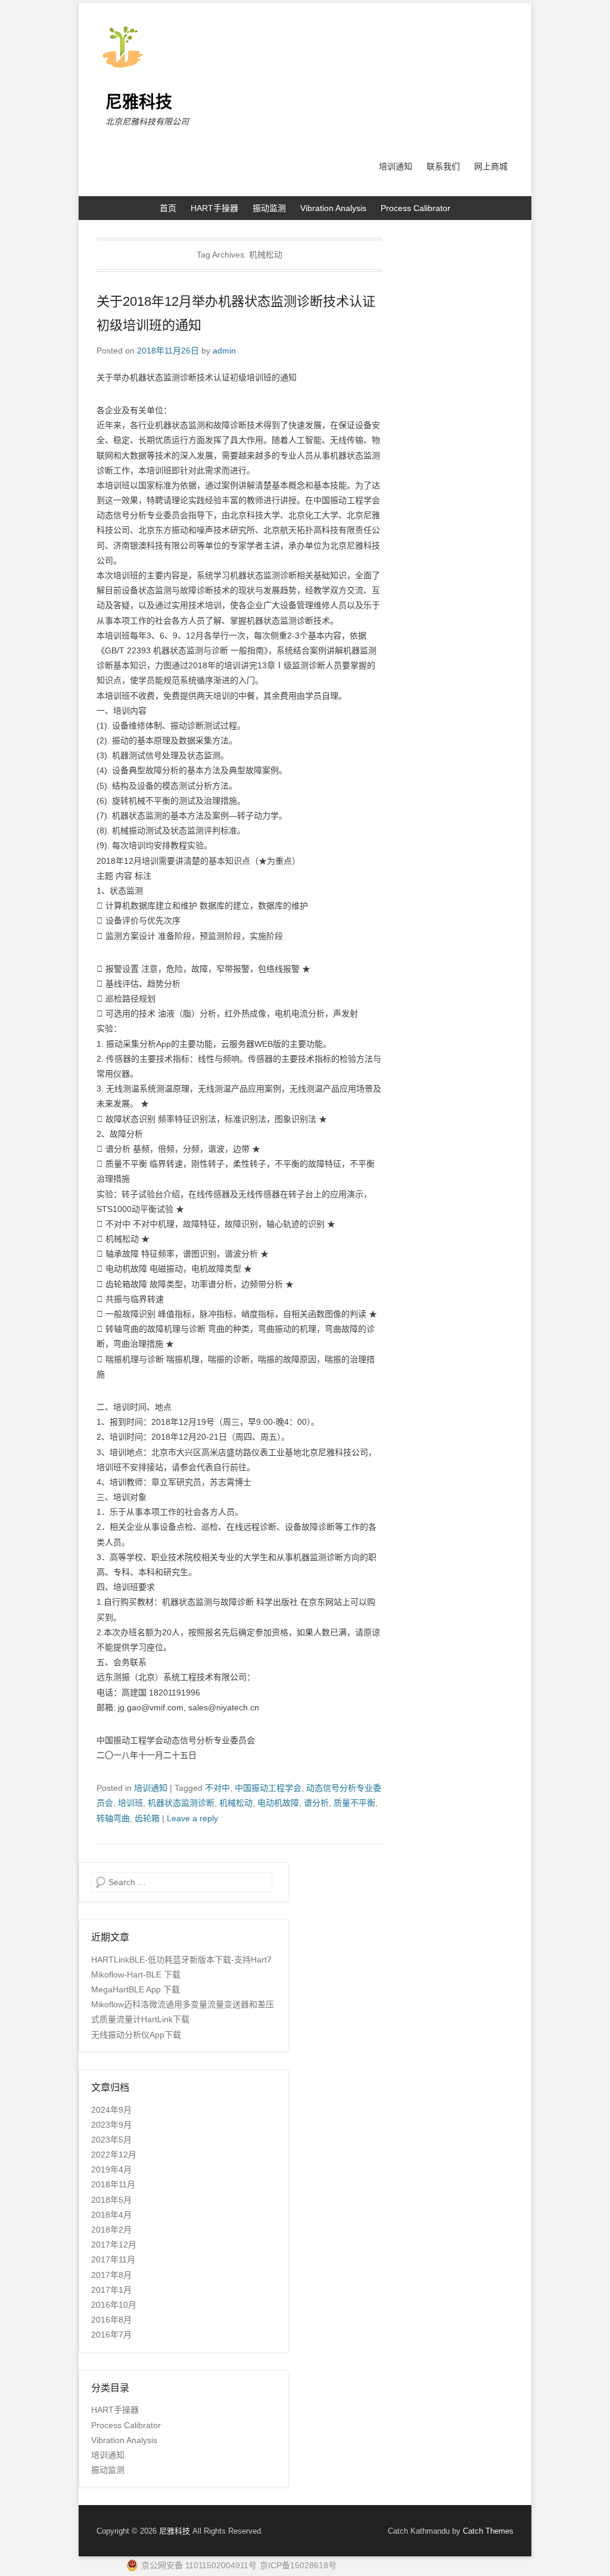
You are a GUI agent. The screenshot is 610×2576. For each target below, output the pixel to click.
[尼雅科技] (305, 46)
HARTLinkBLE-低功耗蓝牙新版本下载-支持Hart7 (181, 1960)
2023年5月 (111, 2140)
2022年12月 (114, 2155)
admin (224, 351)
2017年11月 (113, 2259)
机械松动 (236, 1803)
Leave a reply (192, 1818)
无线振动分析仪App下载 (136, 2035)
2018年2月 (111, 2230)
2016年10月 (114, 2305)
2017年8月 (111, 2275)
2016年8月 (111, 2320)
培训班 (130, 1803)
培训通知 (396, 166)
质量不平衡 (354, 1803)
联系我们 (443, 166)
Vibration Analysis (333, 208)
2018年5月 (111, 2200)
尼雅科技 (139, 102)
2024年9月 (111, 2110)
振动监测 (269, 208)
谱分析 (316, 1803)
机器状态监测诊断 (181, 1803)
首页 (168, 208)
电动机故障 (278, 1803)
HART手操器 (214, 208)
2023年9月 (111, 2125)
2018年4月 (111, 2215)
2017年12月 (114, 2245)
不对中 (217, 1788)
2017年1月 (111, 2290)
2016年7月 (111, 2335)
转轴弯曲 (113, 1818)
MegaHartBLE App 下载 (136, 1989)
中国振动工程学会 (268, 1788)
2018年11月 (113, 2184)
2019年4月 (111, 2169)
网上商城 (491, 166)
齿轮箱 (147, 1818)
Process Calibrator (416, 208)
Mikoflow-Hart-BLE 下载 (136, 1974)
